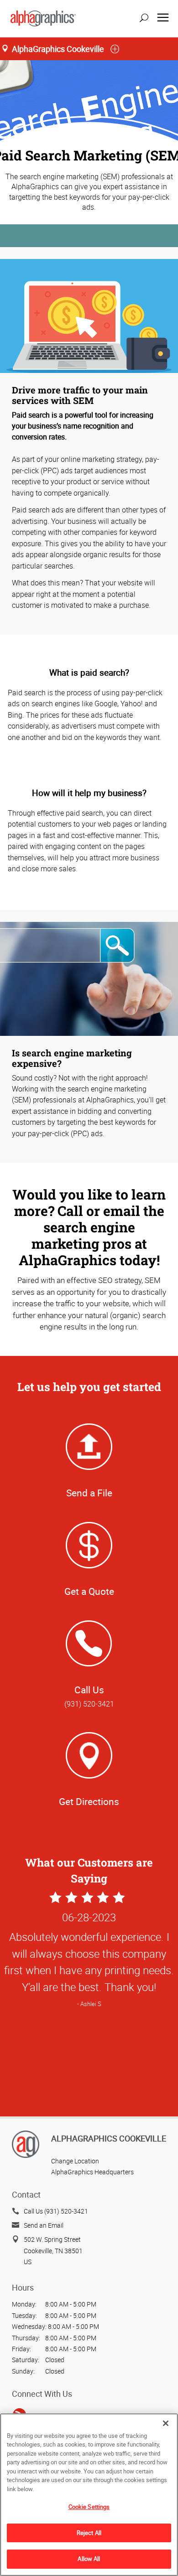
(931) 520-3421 (89, 1704)
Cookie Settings (89, 2507)
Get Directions (89, 1801)
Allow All (89, 2559)
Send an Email (44, 2225)
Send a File (89, 1493)
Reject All (89, 2533)
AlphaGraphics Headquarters (92, 2172)
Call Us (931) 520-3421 (56, 2211)
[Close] (166, 2423)
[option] (89, 2001)
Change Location (75, 2161)
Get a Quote (89, 1591)
